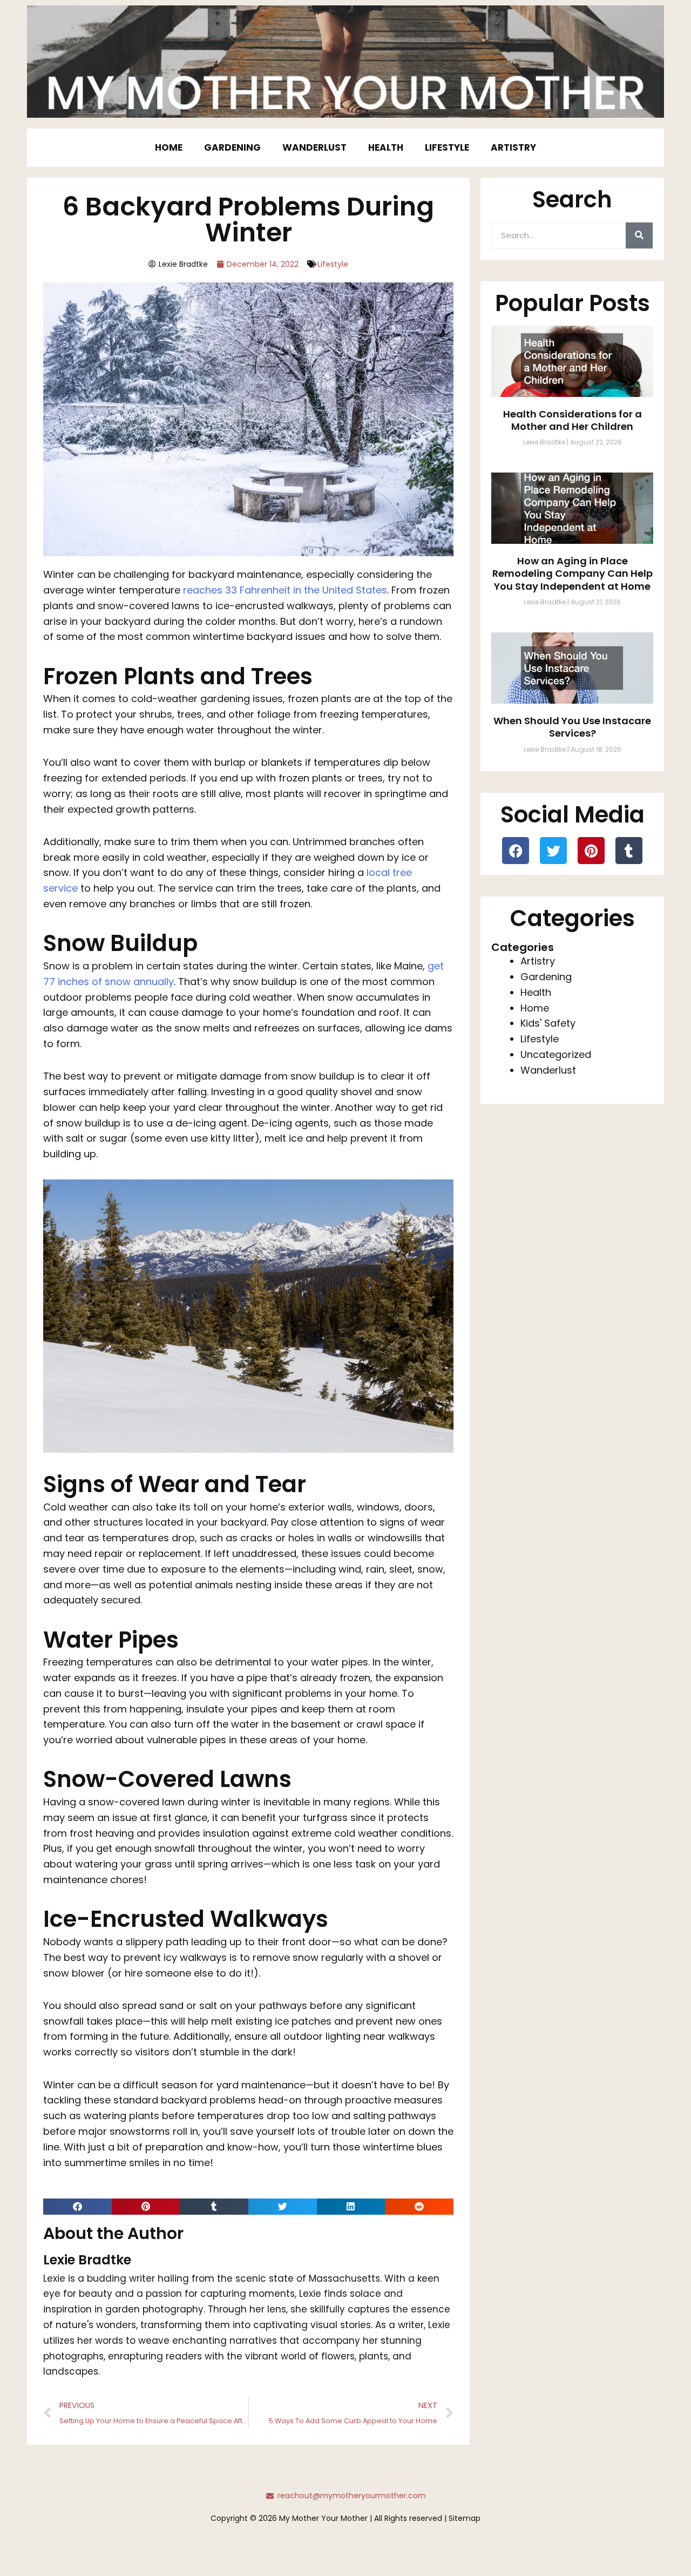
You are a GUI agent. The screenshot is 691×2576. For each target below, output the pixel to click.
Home (169, 147)
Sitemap (465, 2518)
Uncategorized (556, 1054)
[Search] (639, 235)
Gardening (232, 147)
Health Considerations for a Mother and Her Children (573, 420)
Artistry (513, 147)
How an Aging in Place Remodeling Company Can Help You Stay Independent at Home (573, 574)
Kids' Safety (548, 1023)
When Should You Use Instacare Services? (572, 727)
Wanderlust (314, 147)
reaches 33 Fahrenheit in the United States (285, 590)
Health (386, 147)
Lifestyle (447, 147)
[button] (77, 2207)
